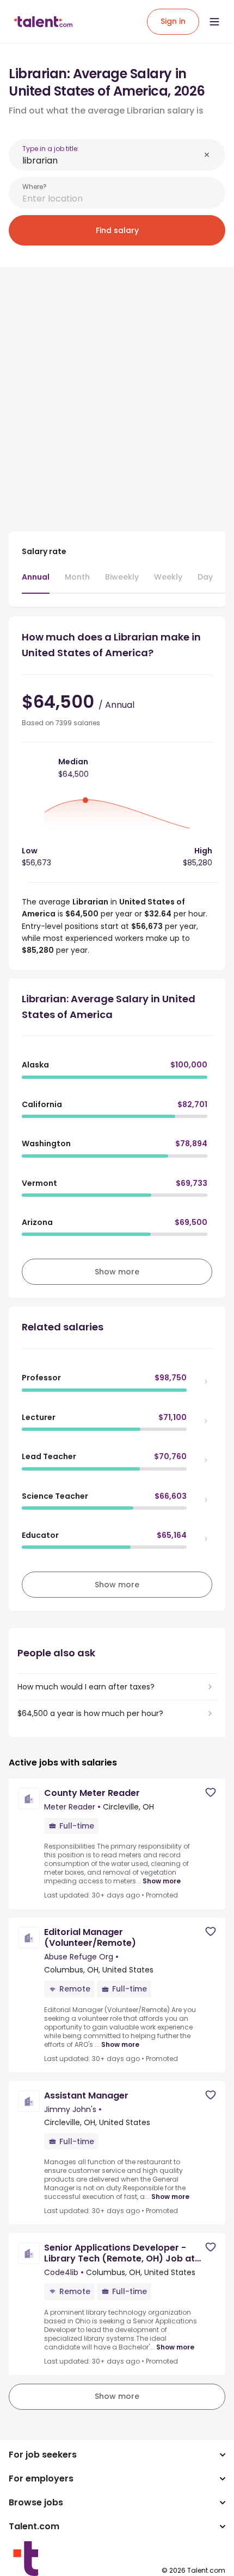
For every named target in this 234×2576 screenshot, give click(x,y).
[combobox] (111, 161)
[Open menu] (214, 22)
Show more (162, 1881)
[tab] (36, 582)
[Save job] (211, 1792)
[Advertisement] (117, 393)
